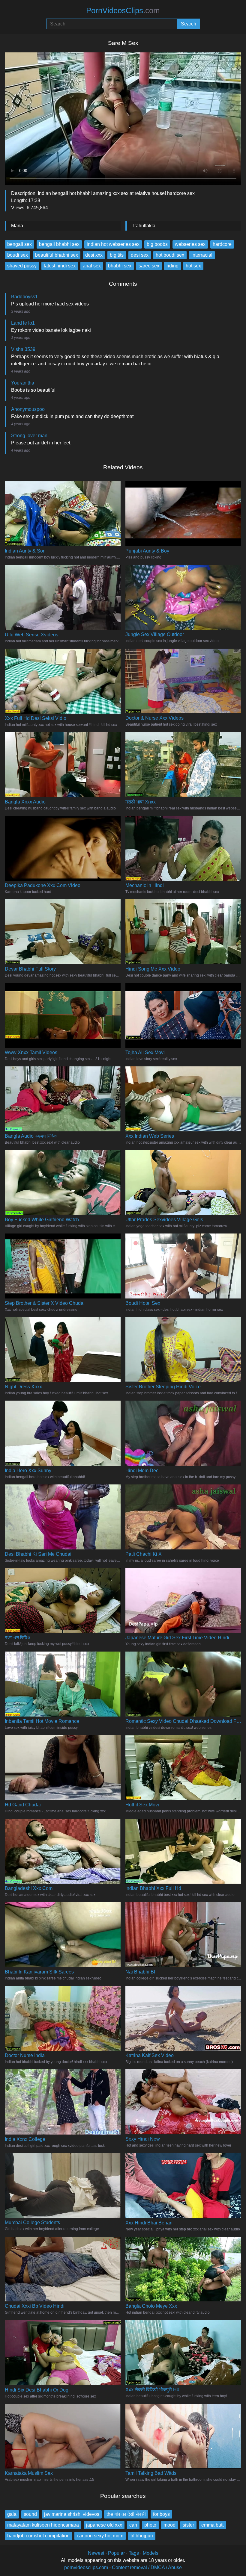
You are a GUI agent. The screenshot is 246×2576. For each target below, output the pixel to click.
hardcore (222, 244)
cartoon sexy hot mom (100, 2536)
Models (151, 2553)
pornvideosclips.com (86, 2567)
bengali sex (19, 244)
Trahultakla (144, 226)
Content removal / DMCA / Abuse (147, 2567)
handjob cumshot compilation (38, 2536)
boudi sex (18, 255)
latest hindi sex (60, 266)
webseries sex (190, 244)
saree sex (149, 266)
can (133, 2525)
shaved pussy (22, 266)
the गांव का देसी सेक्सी (126, 2514)
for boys (161, 2514)
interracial (202, 255)
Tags (134, 2553)
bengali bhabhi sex (59, 244)
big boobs (157, 244)
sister (188, 2525)
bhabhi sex (120, 266)
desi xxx (94, 255)
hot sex (193, 266)
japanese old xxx (104, 2525)
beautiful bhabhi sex (57, 255)
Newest (96, 2553)
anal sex (92, 266)
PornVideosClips (123, 10)
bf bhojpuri (142, 2536)
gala (12, 2514)
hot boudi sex (170, 255)
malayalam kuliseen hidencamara (43, 2525)
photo (150, 2525)
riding (172, 266)
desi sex (140, 255)
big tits (117, 255)
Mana (17, 226)
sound (30, 2514)
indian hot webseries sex (113, 244)
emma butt (212, 2525)
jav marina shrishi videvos (72, 2514)
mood (169, 2525)
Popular (116, 2553)
